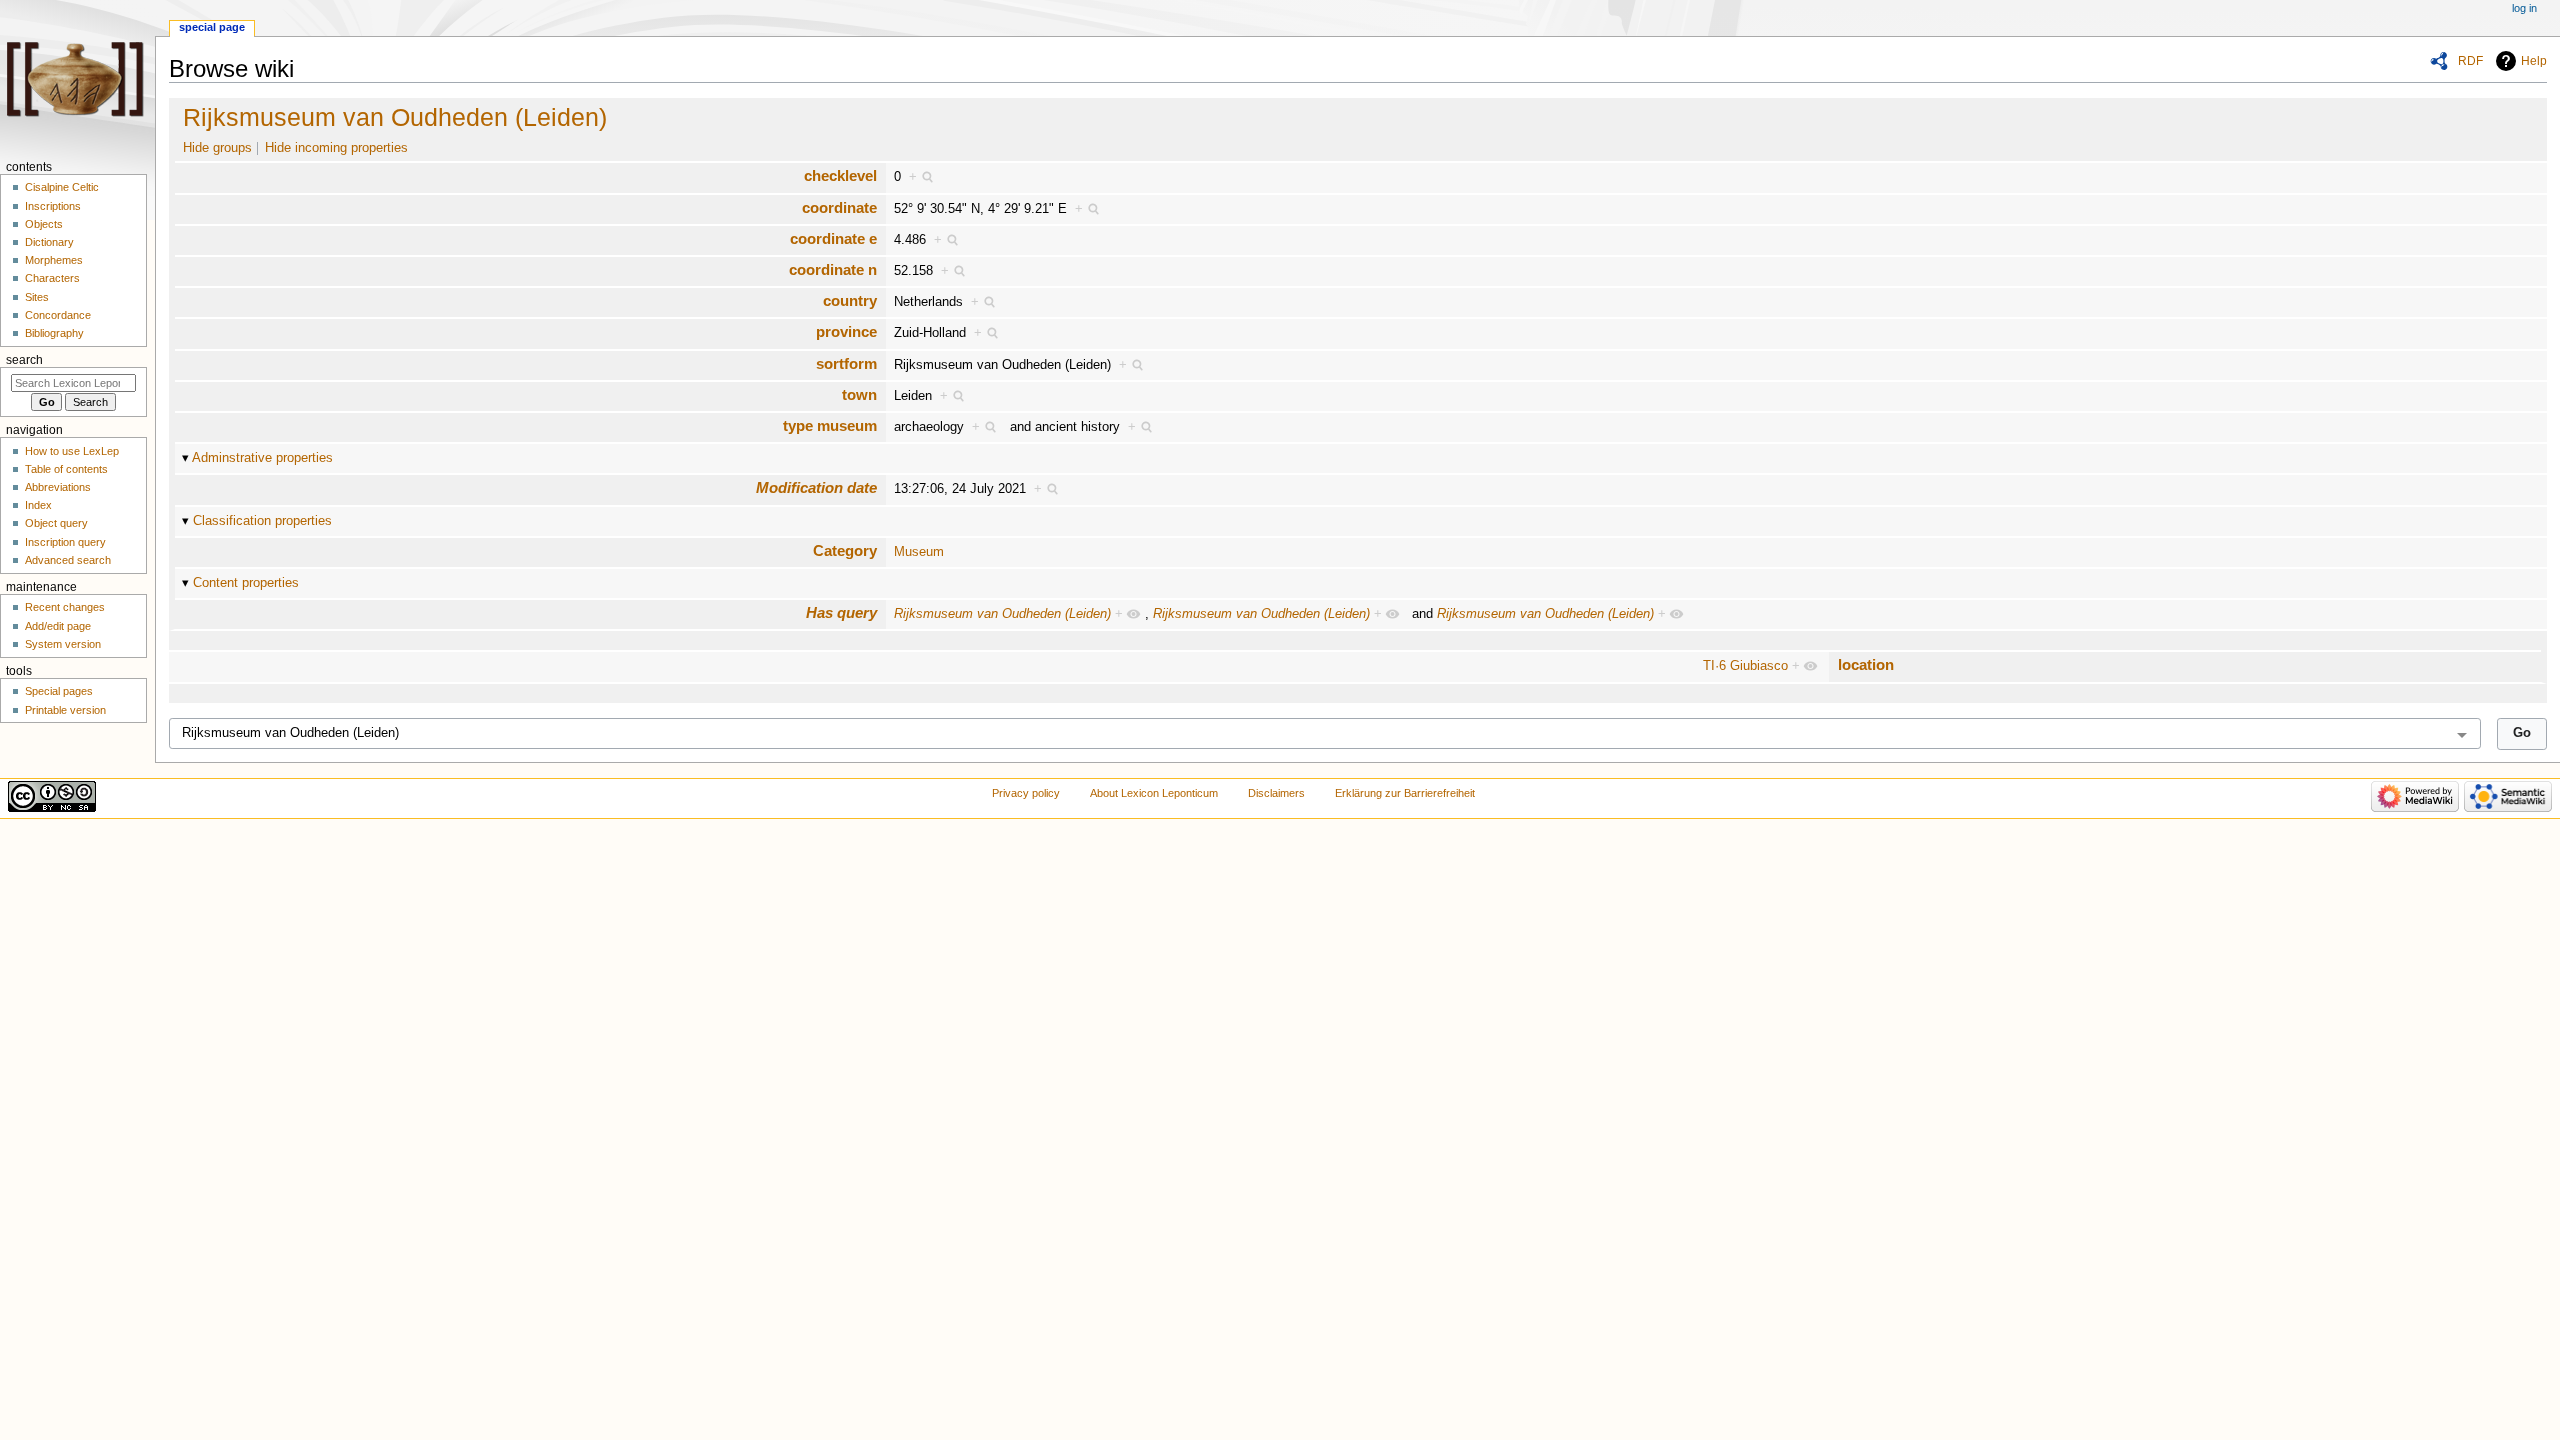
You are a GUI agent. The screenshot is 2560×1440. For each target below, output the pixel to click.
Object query (56, 523)
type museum (830, 425)
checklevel (840, 175)
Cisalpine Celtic (62, 187)
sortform (846, 363)
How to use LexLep (72, 451)
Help (2534, 61)
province (846, 331)
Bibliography (54, 333)
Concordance (58, 315)
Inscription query (65, 542)
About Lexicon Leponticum (1154, 793)
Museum (919, 552)
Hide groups (217, 148)
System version (63, 644)
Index (38, 505)
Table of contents (66, 469)
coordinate (839, 207)
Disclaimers (1276, 793)
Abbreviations (58, 487)
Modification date (816, 487)
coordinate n (833, 269)
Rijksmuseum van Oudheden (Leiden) (395, 117)
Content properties (246, 583)
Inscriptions (53, 206)
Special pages (59, 691)
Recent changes (65, 607)
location (1866, 664)
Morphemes (54, 260)
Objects (44, 224)
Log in (2524, 8)
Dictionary (49, 242)
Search (24, 360)
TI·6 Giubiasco (1745, 666)
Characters (52, 278)
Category (845, 550)
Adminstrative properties (262, 458)
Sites (37, 297)
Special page (212, 27)
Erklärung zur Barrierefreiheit (1405, 793)
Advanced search (68, 560)
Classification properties (262, 521)
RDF (2470, 61)
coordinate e (833, 238)
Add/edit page (58, 626)
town (859, 394)
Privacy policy (1026, 793)
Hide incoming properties (336, 148)
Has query (841, 612)
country (850, 300)
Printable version (65, 710)
